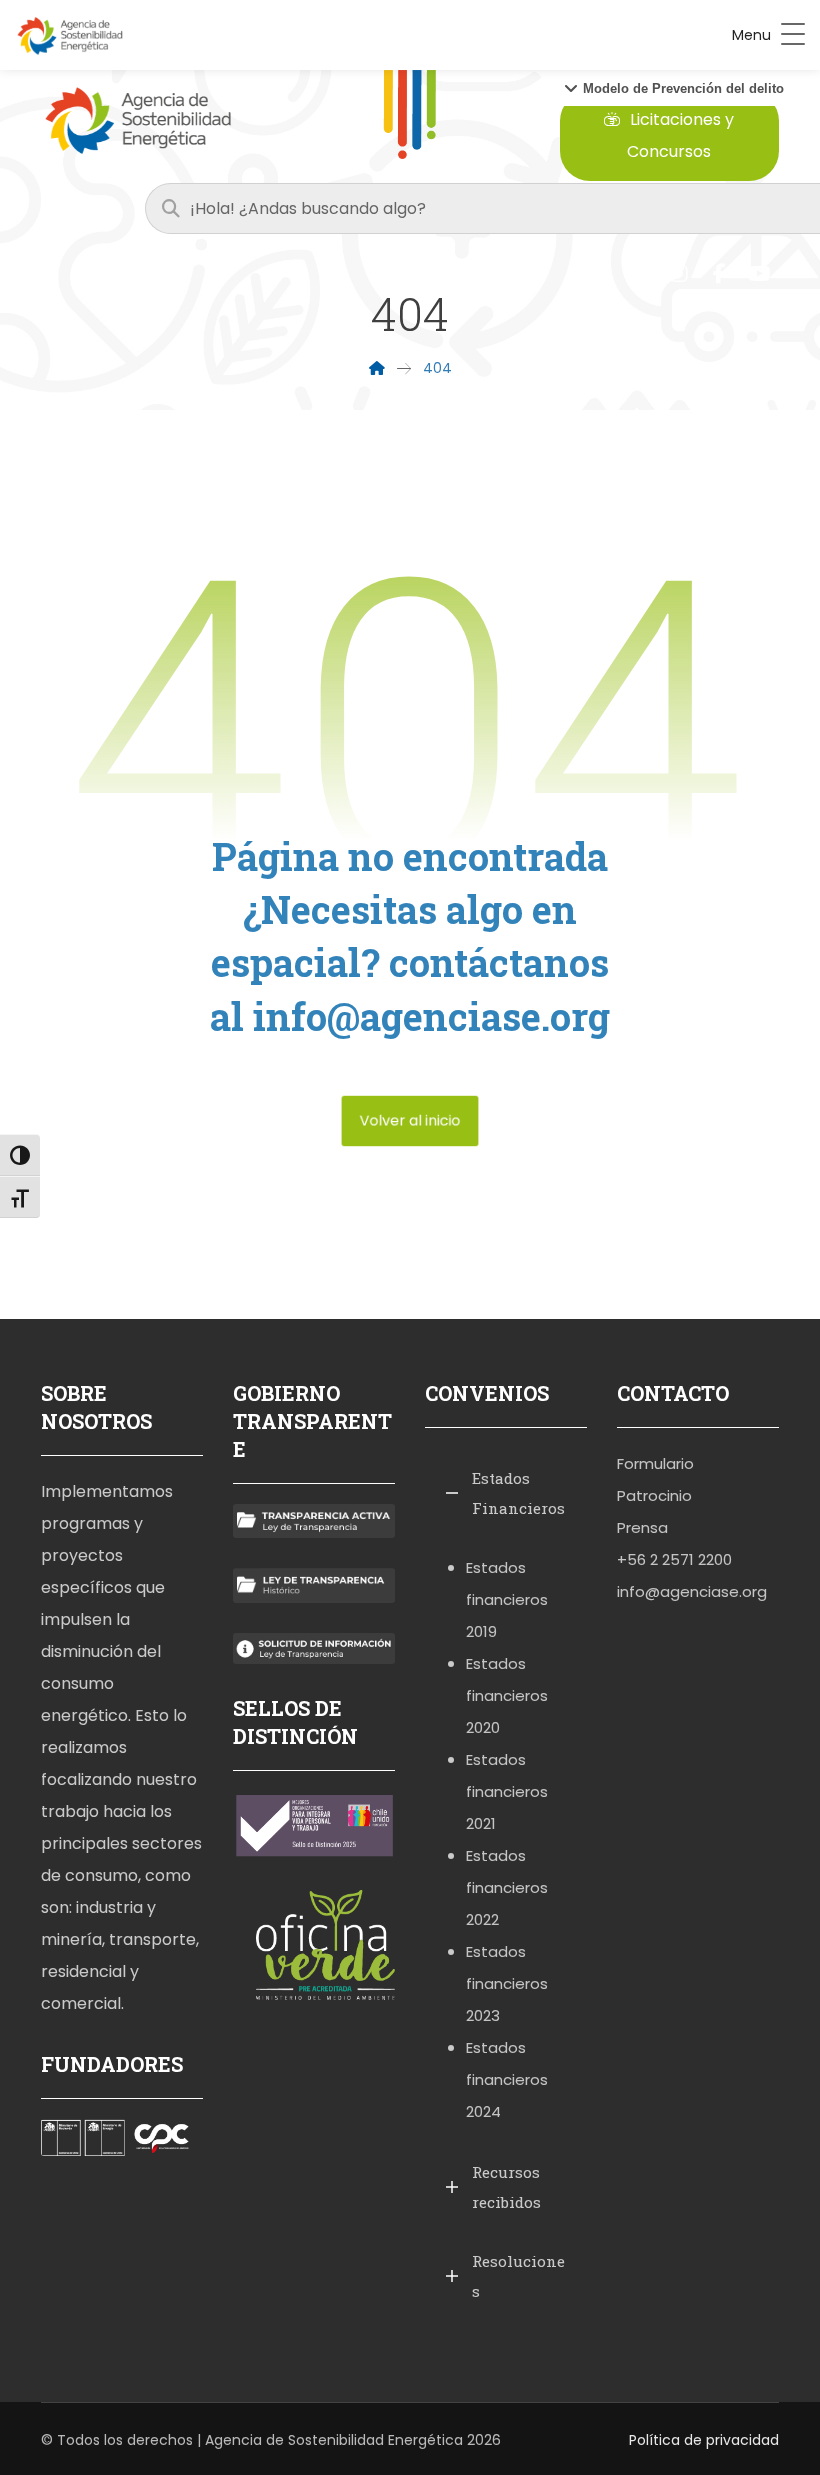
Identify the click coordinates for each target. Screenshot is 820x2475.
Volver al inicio (410, 1120)
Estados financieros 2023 (507, 1983)
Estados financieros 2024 (507, 2079)
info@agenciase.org (692, 1591)
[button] (674, 88)
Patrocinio (654, 1495)
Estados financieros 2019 (507, 1599)
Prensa (642, 1527)
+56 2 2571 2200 (674, 1559)
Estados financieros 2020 (507, 1695)
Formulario (655, 1463)
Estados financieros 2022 (507, 1887)
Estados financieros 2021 (507, 1791)
